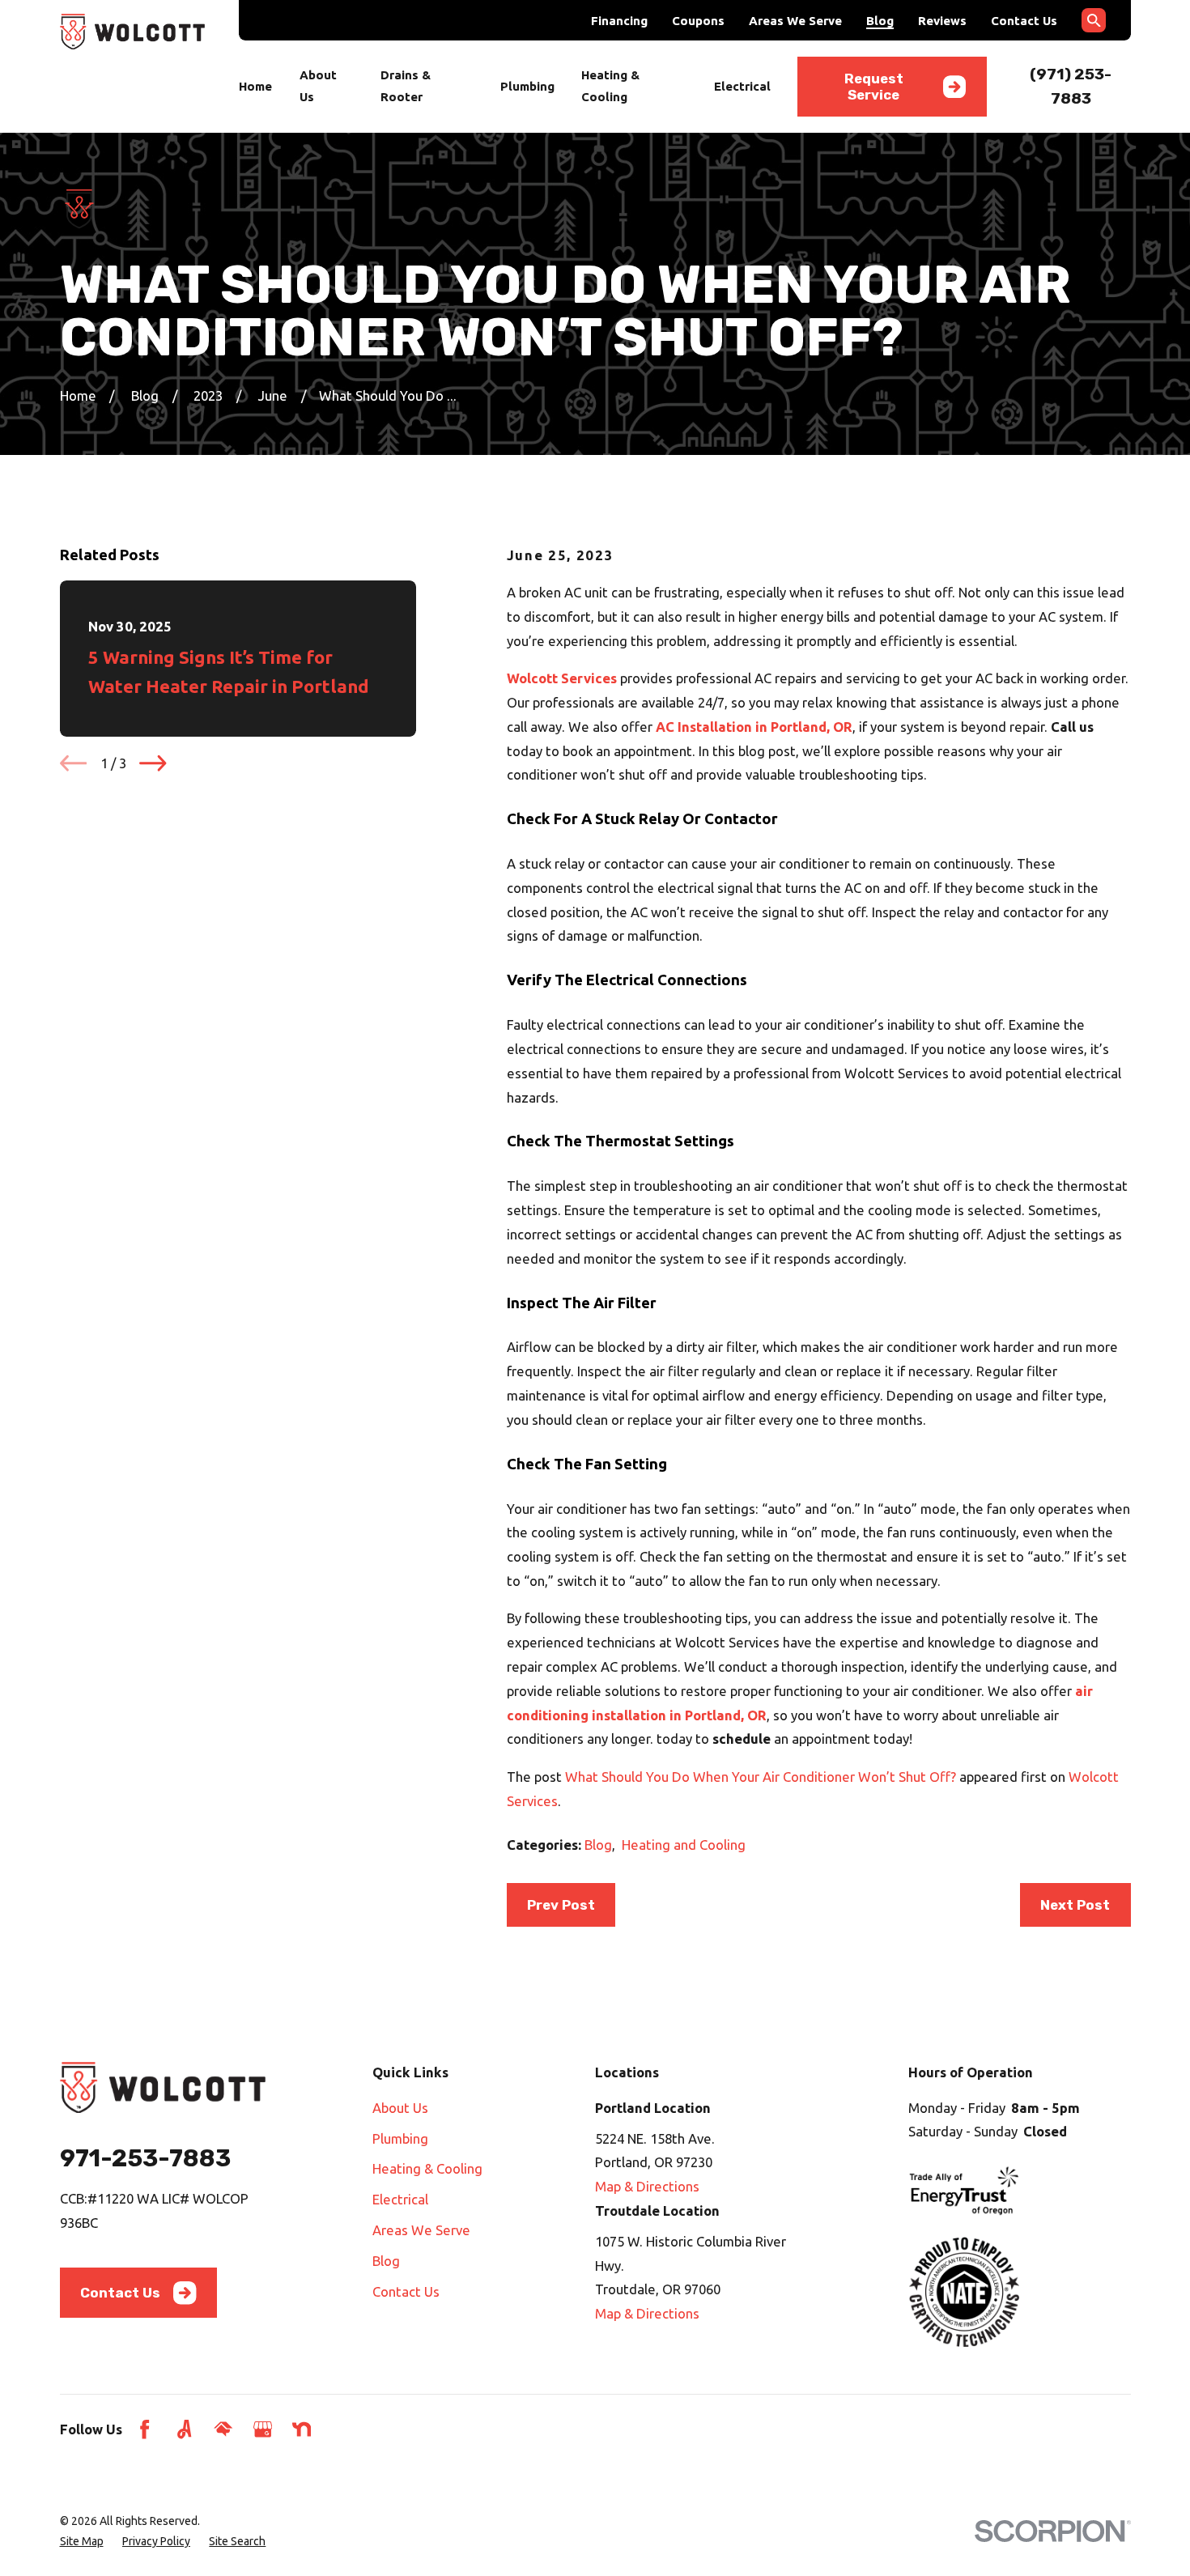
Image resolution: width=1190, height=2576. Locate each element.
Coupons (698, 21)
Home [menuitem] (255, 86)
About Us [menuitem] (318, 86)
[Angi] (184, 2429)
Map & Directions (647, 2186)
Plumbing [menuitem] (527, 86)
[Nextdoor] (302, 2429)
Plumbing (400, 2138)
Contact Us (1024, 21)
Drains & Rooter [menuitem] (406, 86)
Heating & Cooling (427, 2168)
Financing (619, 21)
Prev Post (561, 1905)
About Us (400, 2108)
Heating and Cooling (684, 1845)
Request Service (874, 87)
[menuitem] (82, 2542)
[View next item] (153, 763)
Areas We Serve (795, 21)
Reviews (942, 21)
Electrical (400, 2199)
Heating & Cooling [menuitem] (610, 86)
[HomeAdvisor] (223, 2429)
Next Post (1075, 1905)
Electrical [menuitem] (742, 86)
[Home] (133, 32)
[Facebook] (144, 2429)
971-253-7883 (145, 2158)
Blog (880, 21)
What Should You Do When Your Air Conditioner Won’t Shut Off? (761, 1777)
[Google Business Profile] (263, 2429)
